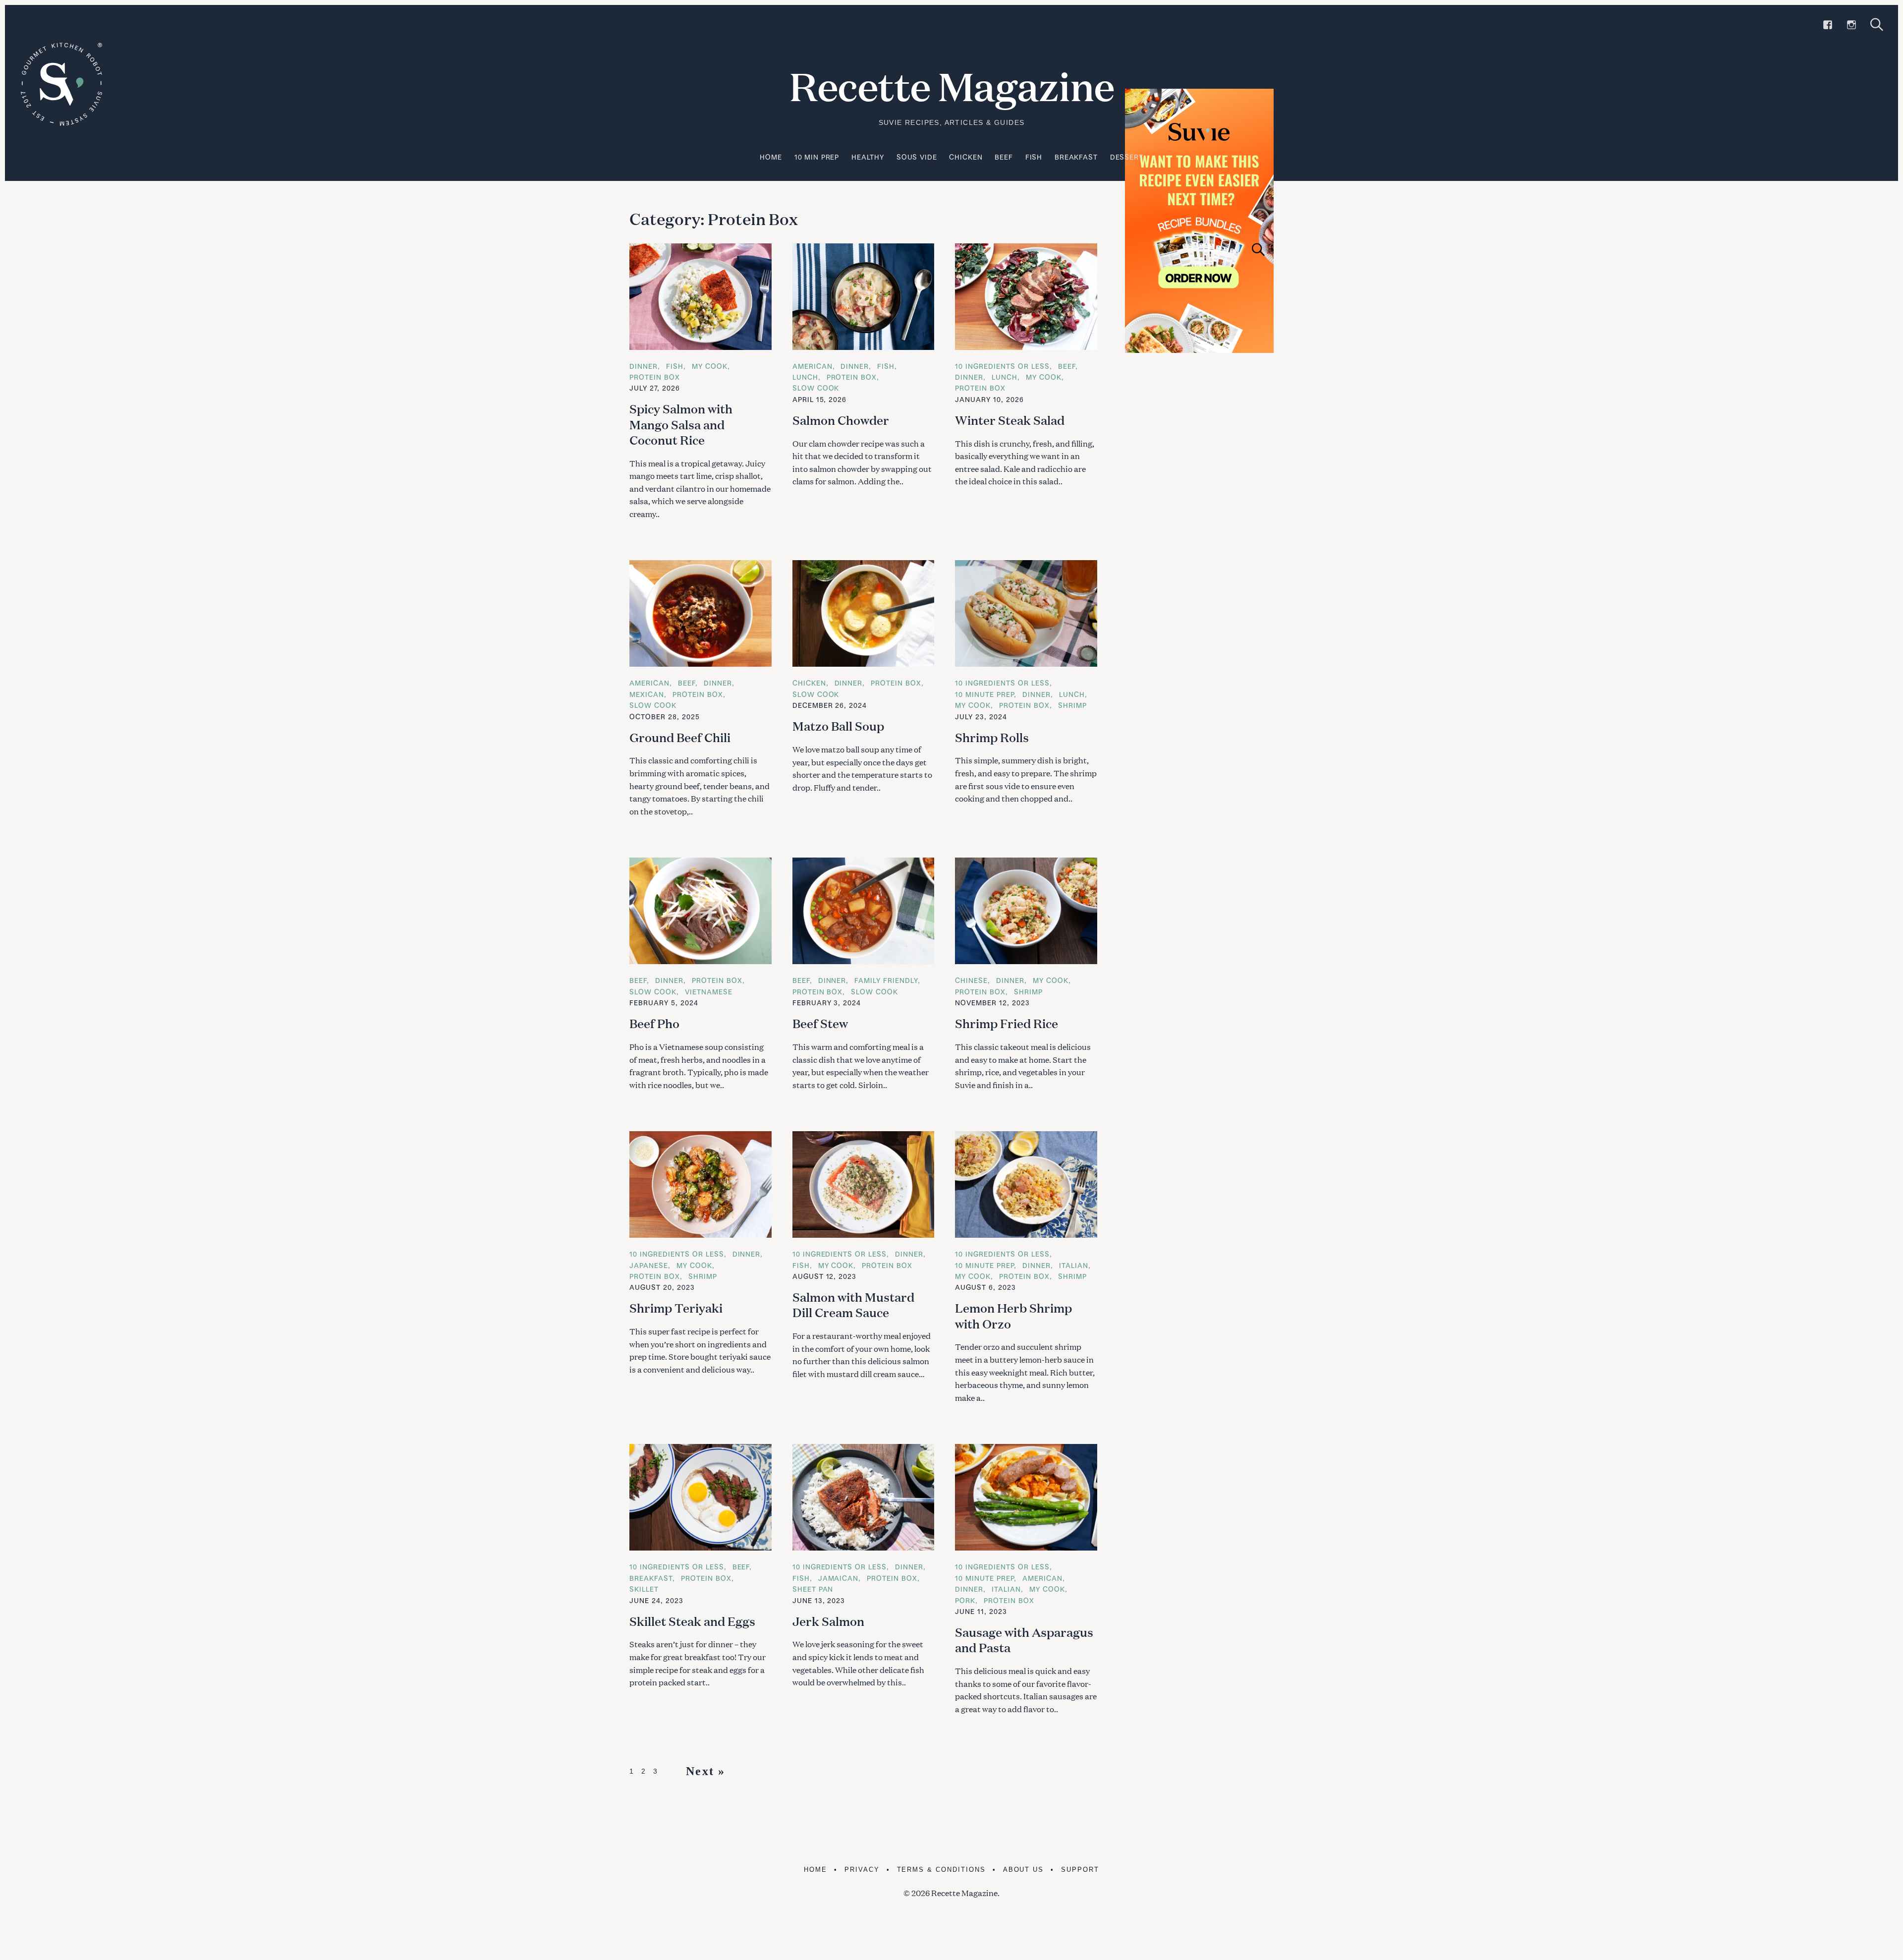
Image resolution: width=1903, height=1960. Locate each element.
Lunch (805, 377)
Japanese (649, 1265)
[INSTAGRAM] (1851, 25)
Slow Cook (816, 388)
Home (771, 157)
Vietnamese (709, 992)
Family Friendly (886, 980)
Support (1080, 1870)
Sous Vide (917, 157)
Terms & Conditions (941, 1870)
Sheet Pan (813, 1589)
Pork (965, 1600)
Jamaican (839, 1578)
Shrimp (1072, 705)
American (812, 366)
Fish (1034, 157)
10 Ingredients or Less (1002, 366)
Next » (705, 1771)
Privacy (862, 1870)
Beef (1004, 157)
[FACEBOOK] (1828, 25)
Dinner (644, 366)
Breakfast (1076, 157)
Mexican (647, 694)
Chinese (971, 980)
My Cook (710, 366)
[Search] (1877, 25)
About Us (1024, 1870)
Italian (1074, 1265)
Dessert (1127, 157)
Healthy (868, 157)
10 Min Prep (817, 157)
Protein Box (655, 377)
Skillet (644, 1589)
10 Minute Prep (984, 694)
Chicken (966, 157)
